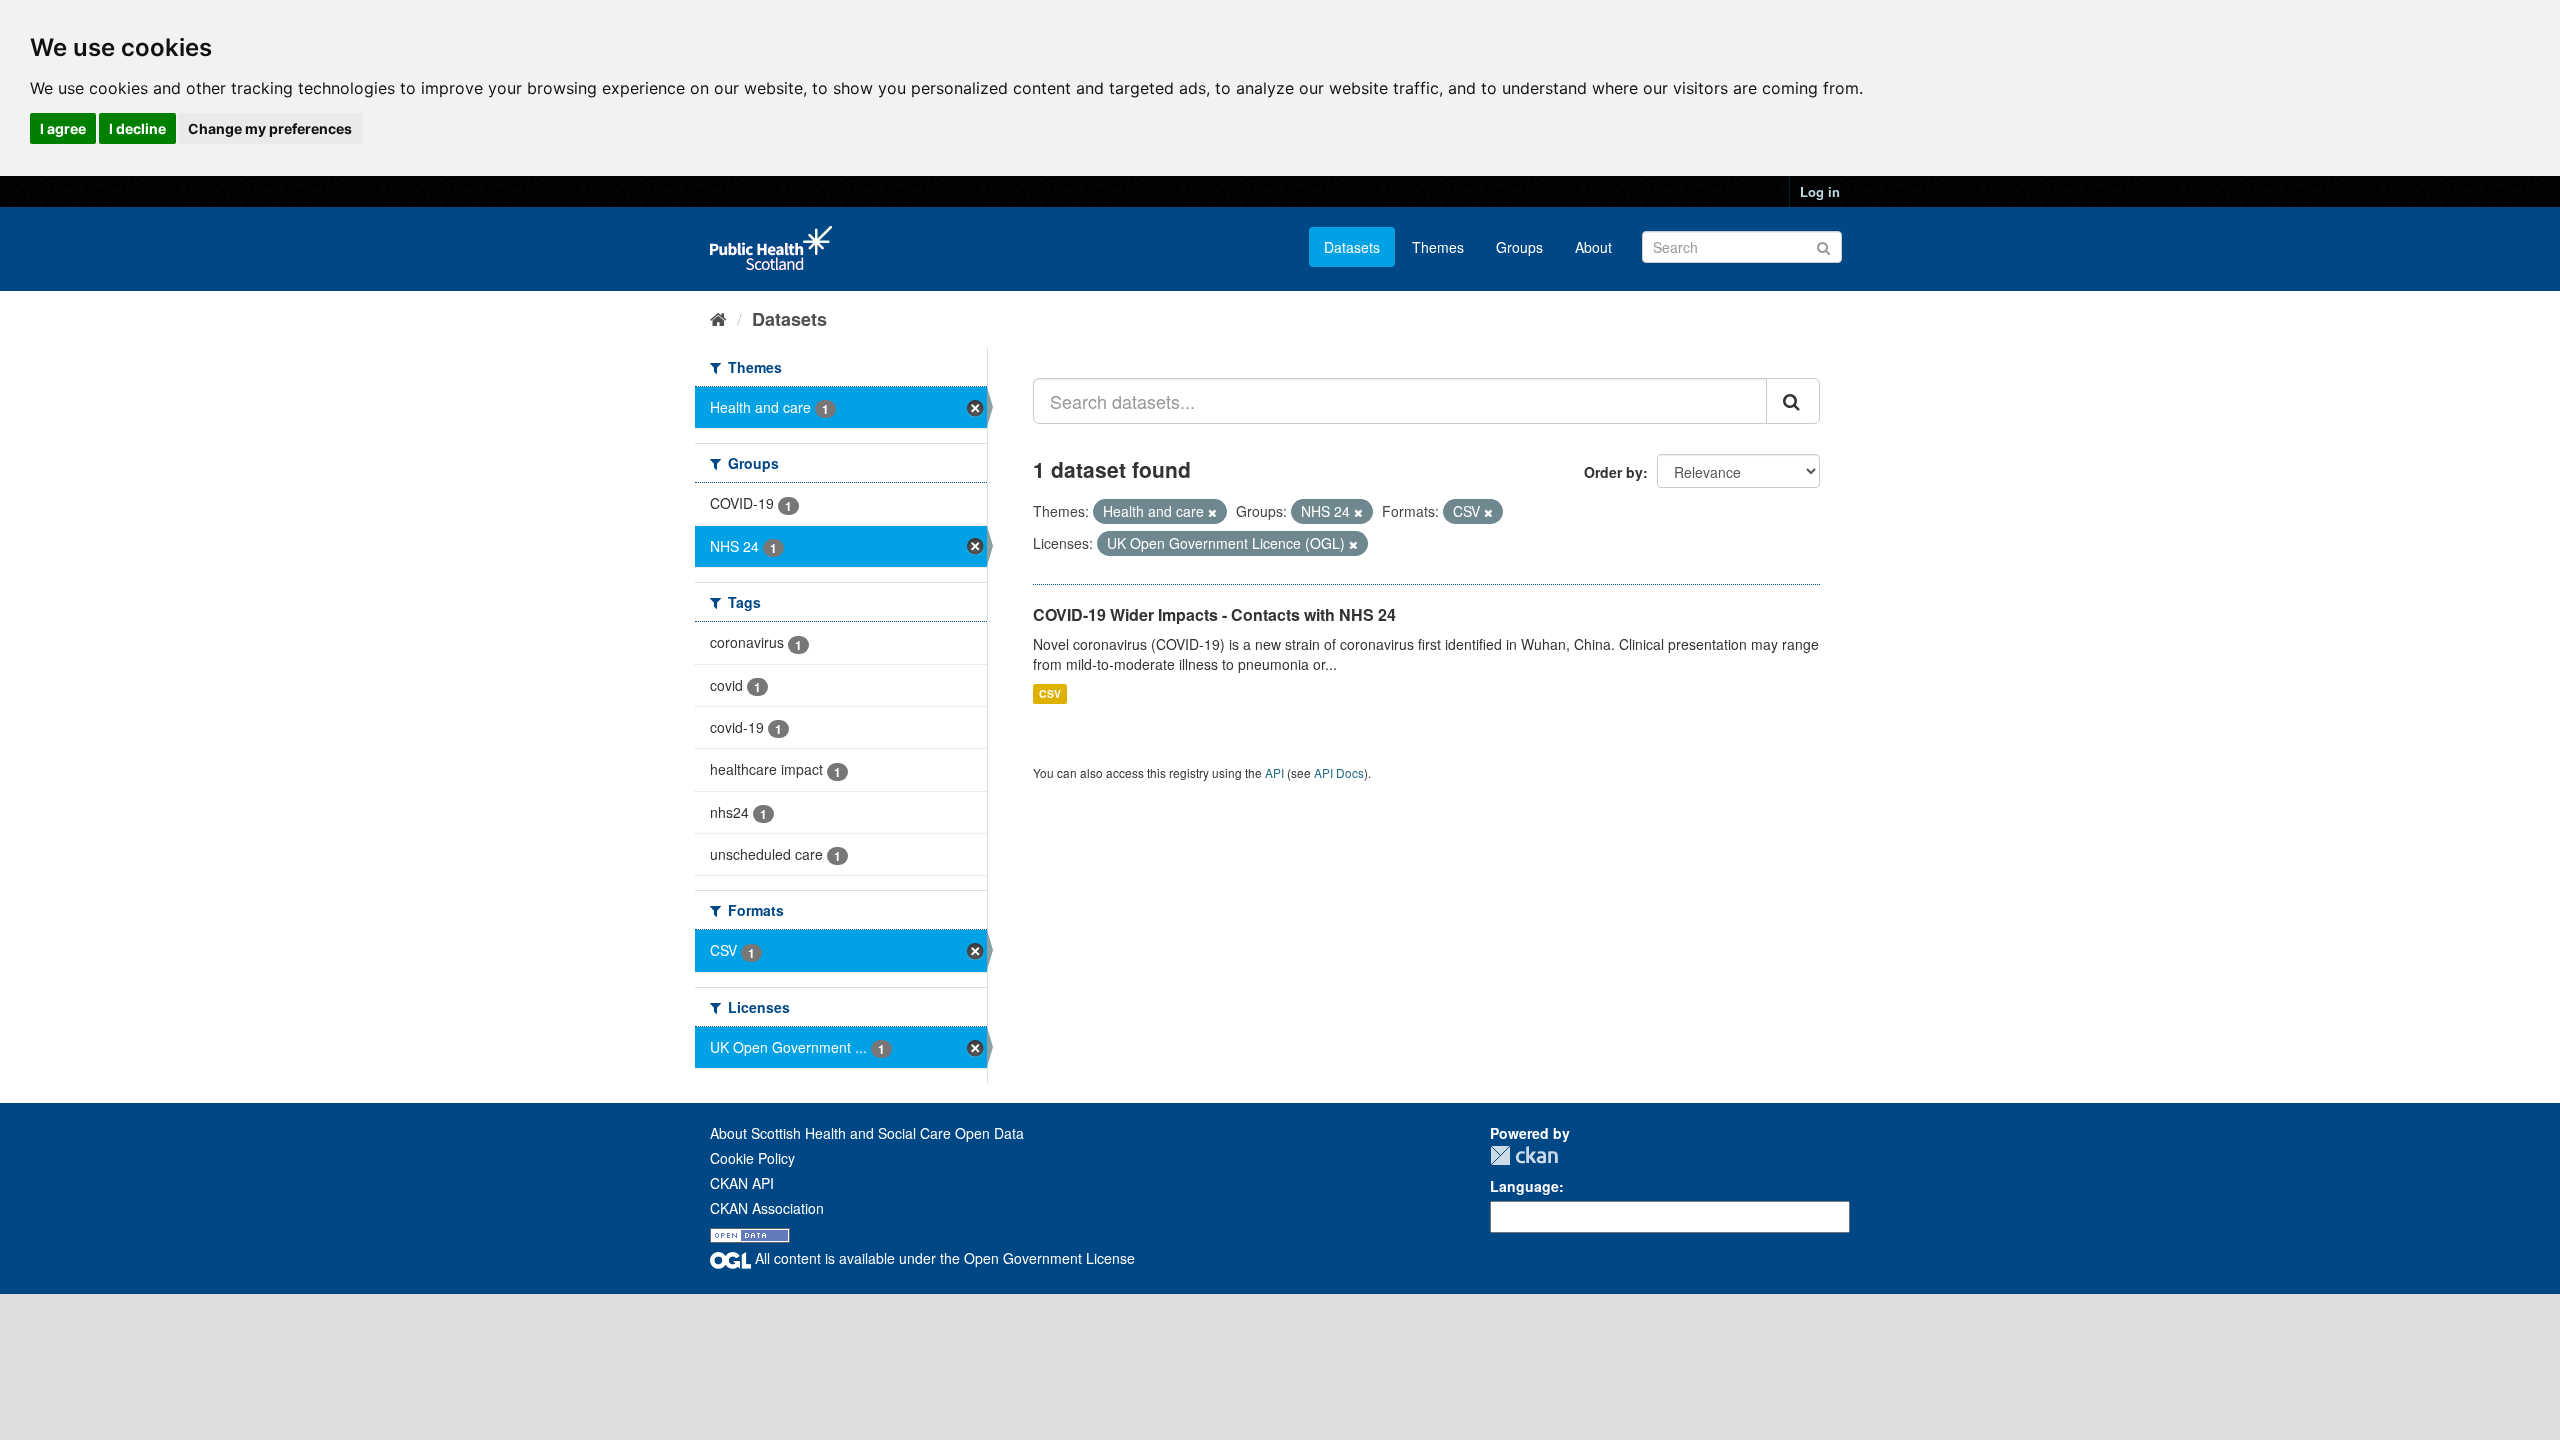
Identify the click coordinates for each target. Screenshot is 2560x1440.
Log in (1820, 191)
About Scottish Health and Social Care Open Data (867, 1133)
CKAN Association (767, 1208)
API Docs (1339, 772)
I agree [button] (63, 128)
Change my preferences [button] (270, 128)
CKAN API (742, 1183)
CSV (1050, 693)
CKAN (1524, 1155)
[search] (1793, 401)
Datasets (1352, 247)
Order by (1613, 472)
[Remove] (1212, 512)
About (1593, 247)
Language (1524, 1186)
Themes (1438, 247)
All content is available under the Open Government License (943, 1258)
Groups (1519, 247)
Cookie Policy (752, 1158)
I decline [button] (137, 128)
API (1274, 772)
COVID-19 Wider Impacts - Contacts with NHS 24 (1214, 614)
